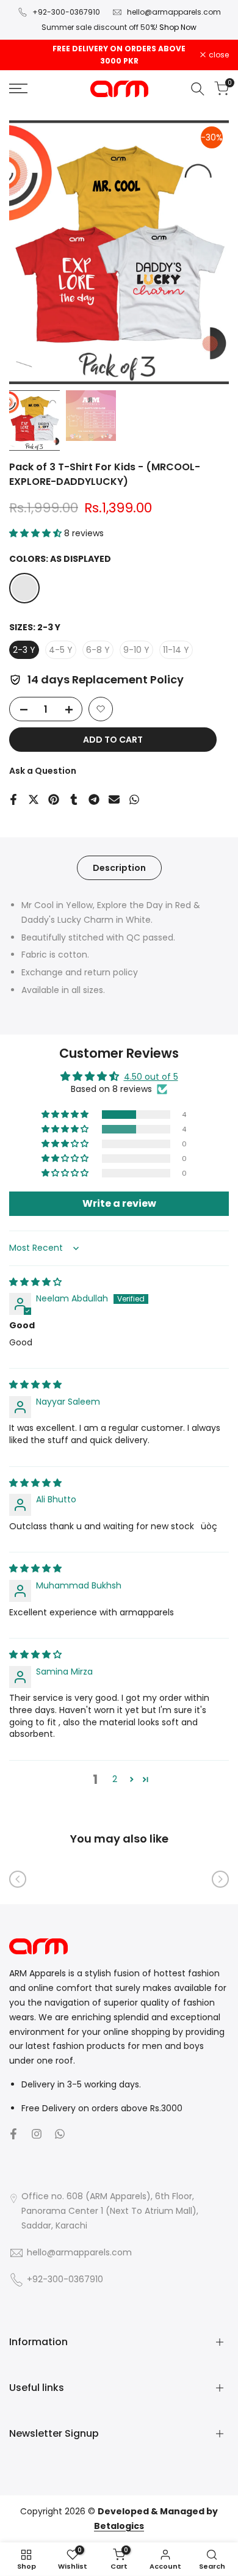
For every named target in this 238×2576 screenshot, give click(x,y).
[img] (35, 1282)
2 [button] (115, 1779)
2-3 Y (24, 650)
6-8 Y (98, 650)
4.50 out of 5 (151, 1077)
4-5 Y (61, 650)
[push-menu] (18, 89)
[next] (220, 1879)
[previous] (18, 1879)
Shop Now (178, 27)
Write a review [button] (119, 1203)
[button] (37, 533)
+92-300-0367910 (66, 12)
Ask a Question (43, 771)
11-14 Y (176, 650)
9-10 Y (136, 650)
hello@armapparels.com (174, 12)
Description (119, 868)
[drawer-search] (198, 89)
